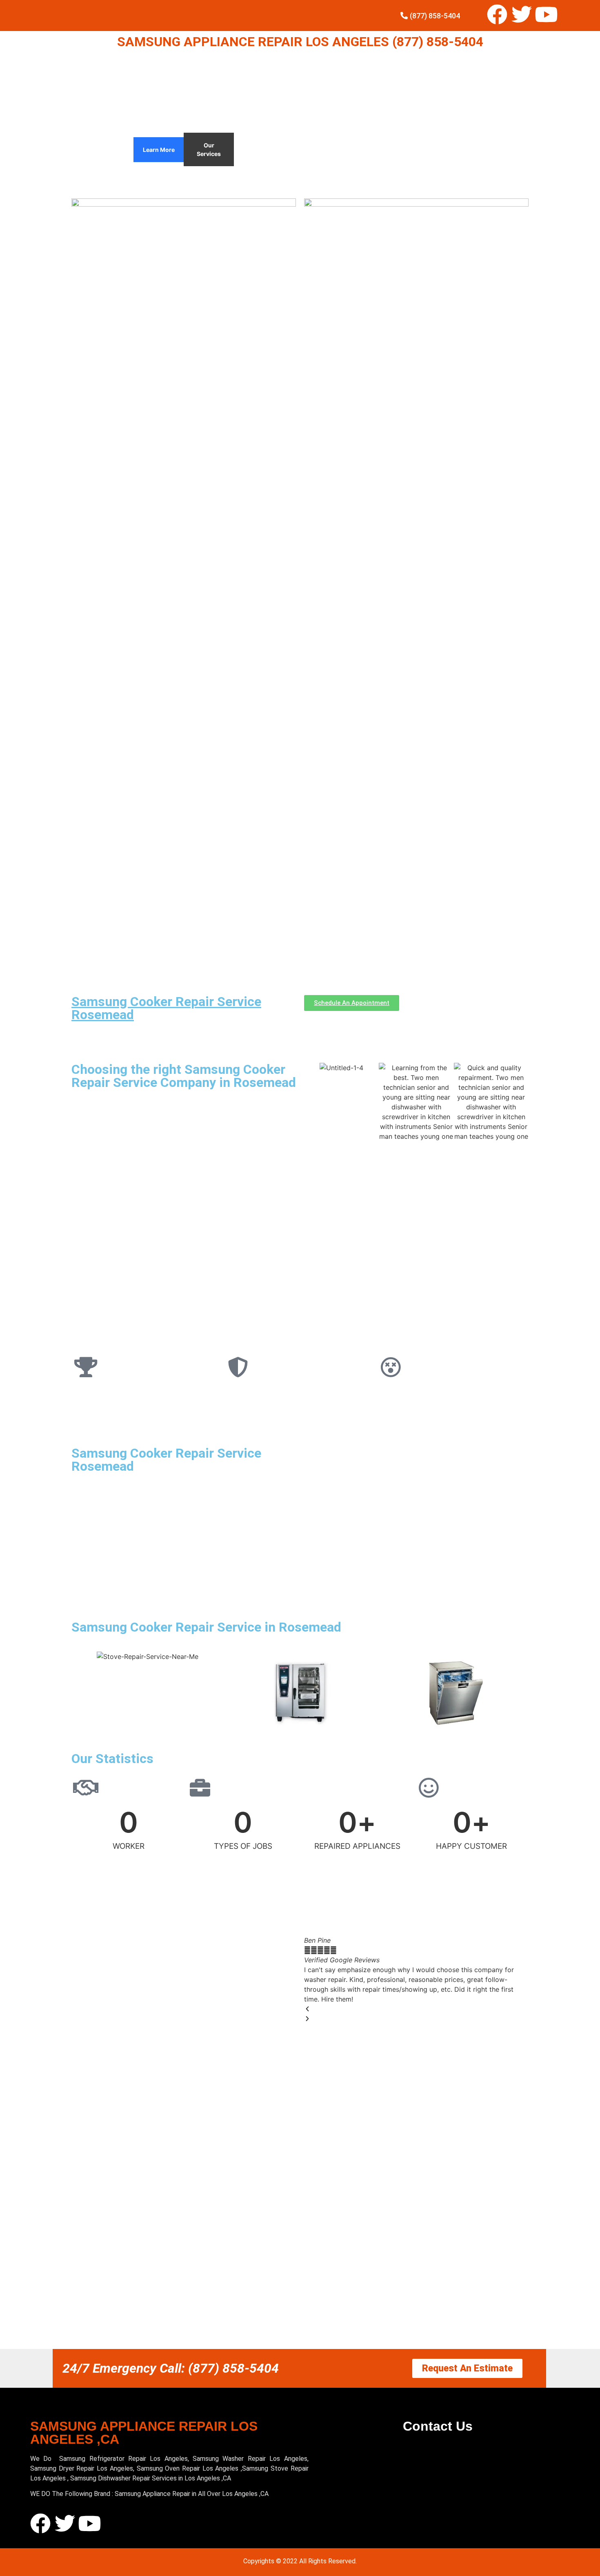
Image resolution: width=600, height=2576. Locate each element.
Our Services (209, 149)
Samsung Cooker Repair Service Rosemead (166, 1008)
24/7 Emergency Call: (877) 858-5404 (171, 2368)
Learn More (159, 150)
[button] (416, 2009)
